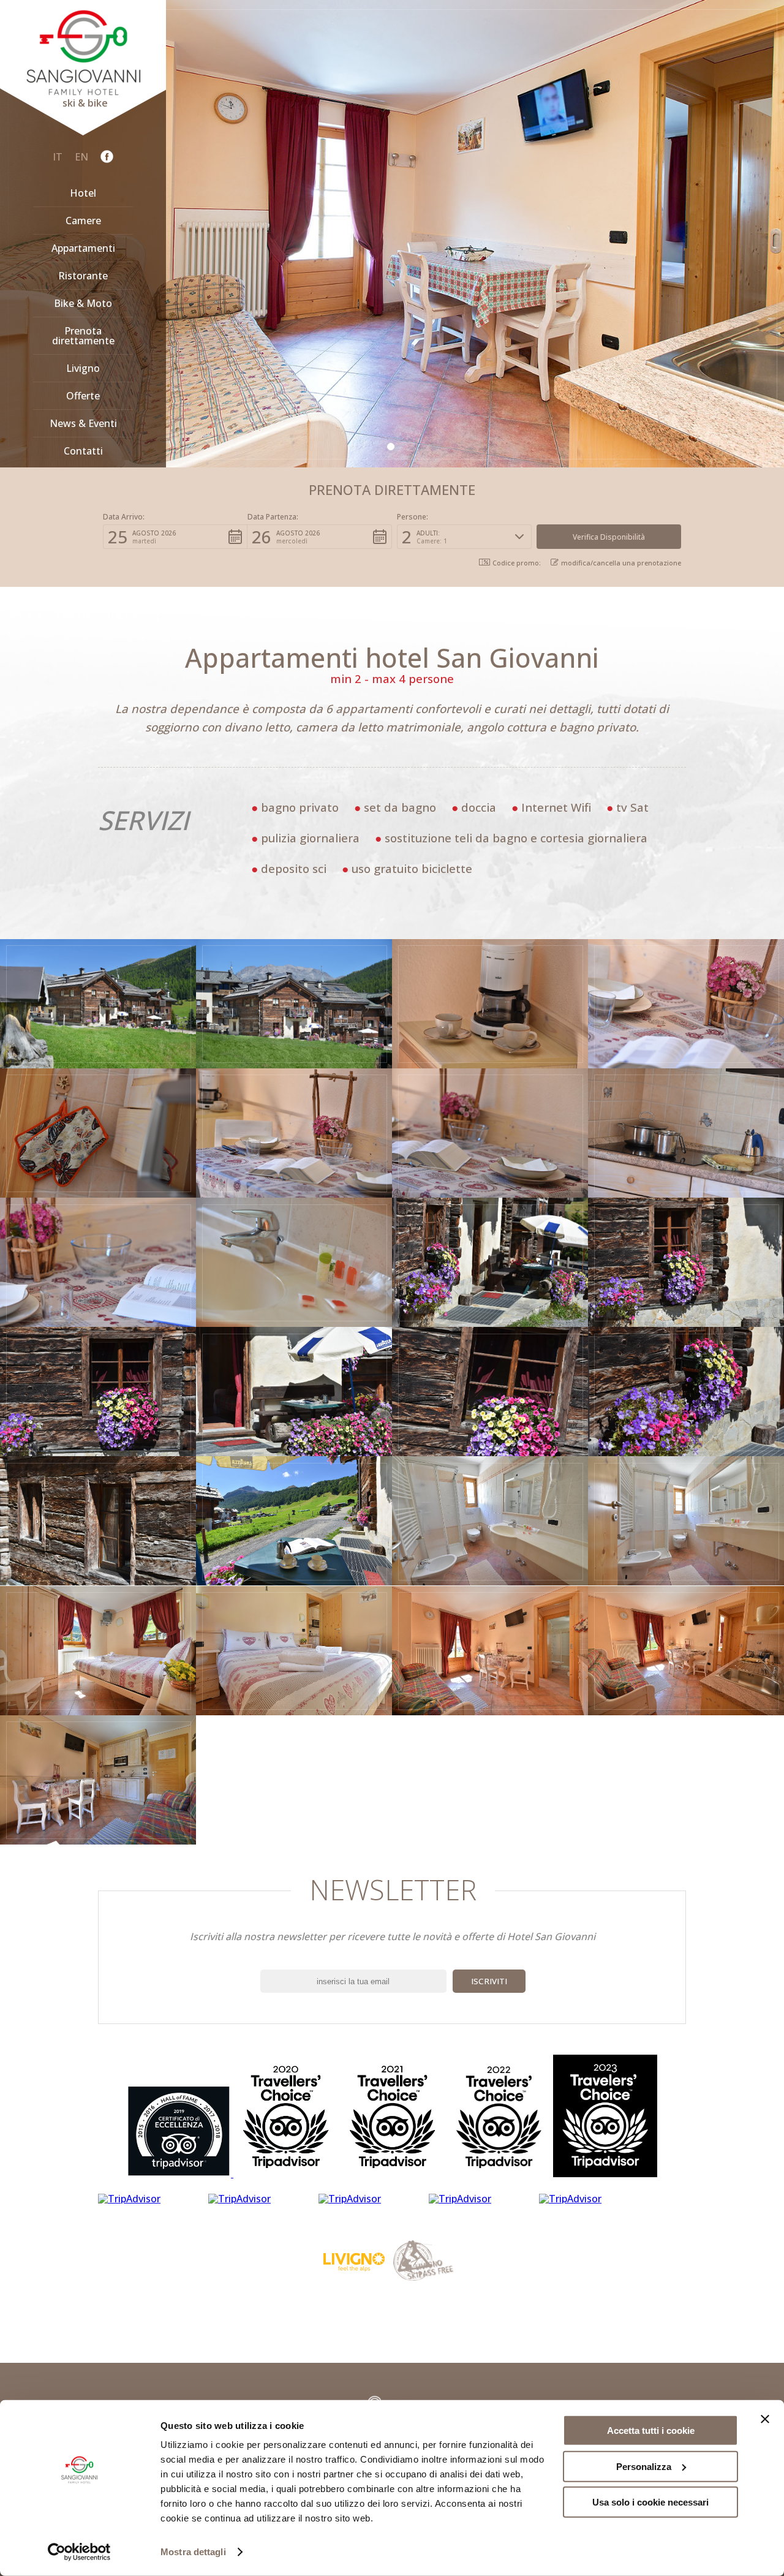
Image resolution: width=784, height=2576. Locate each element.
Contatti (83, 451)
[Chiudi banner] (765, 2419)
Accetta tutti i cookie (651, 2431)
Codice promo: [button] (517, 563)
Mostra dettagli (193, 2552)
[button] (175, 537)
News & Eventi (83, 423)
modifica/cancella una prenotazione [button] (621, 562)
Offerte (83, 396)
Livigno (83, 368)
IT (58, 157)
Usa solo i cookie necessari (650, 2502)
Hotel (83, 193)
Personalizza (644, 2466)
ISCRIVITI (489, 1981)
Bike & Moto (83, 303)
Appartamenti (83, 248)
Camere (83, 221)
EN (81, 157)
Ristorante (83, 276)
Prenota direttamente (83, 336)
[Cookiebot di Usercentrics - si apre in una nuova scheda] (79, 2552)
